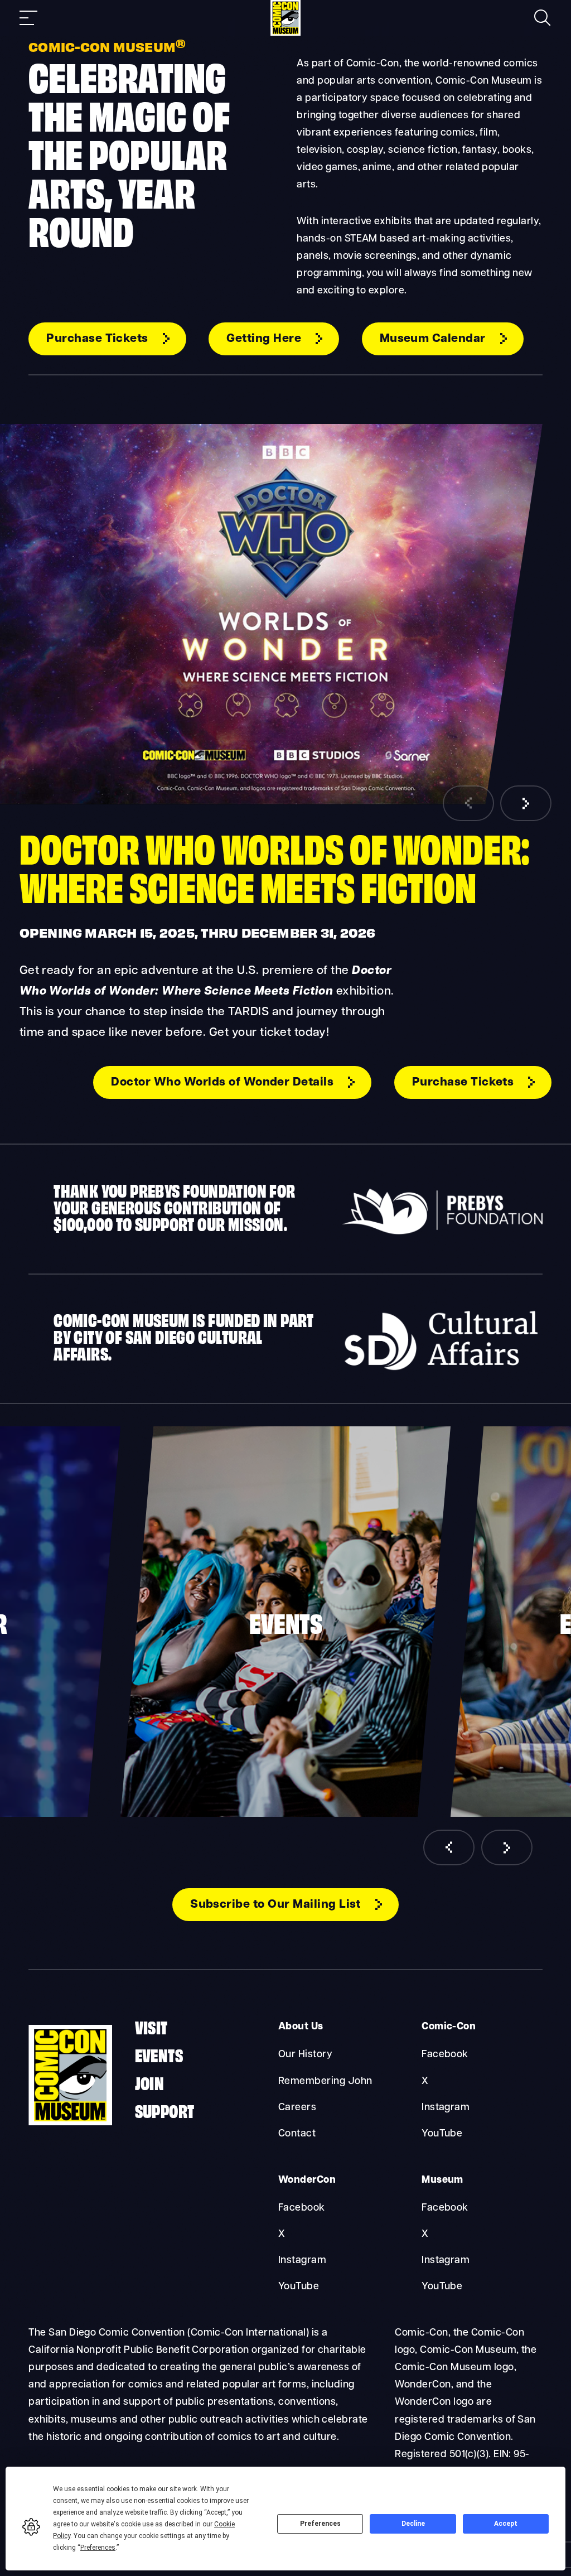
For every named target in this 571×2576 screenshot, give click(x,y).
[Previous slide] (468, 803)
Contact (297, 2134)
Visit (151, 2026)
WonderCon (307, 2180)
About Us (301, 2027)
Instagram (446, 2108)
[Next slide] (526, 803)
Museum (442, 2180)
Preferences (320, 2524)
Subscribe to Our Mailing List (275, 1905)
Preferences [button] (98, 2548)
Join (150, 2082)
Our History (305, 2055)
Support (165, 2110)
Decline (413, 2524)
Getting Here (264, 339)
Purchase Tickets (97, 339)
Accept (506, 2524)
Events (159, 2054)
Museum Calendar (433, 339)
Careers (297, 2108)
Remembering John (325, 2081)
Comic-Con (449, 2027)
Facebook (445, 2055)
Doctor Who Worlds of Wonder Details (222, 1082)
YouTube (442, 2134)
